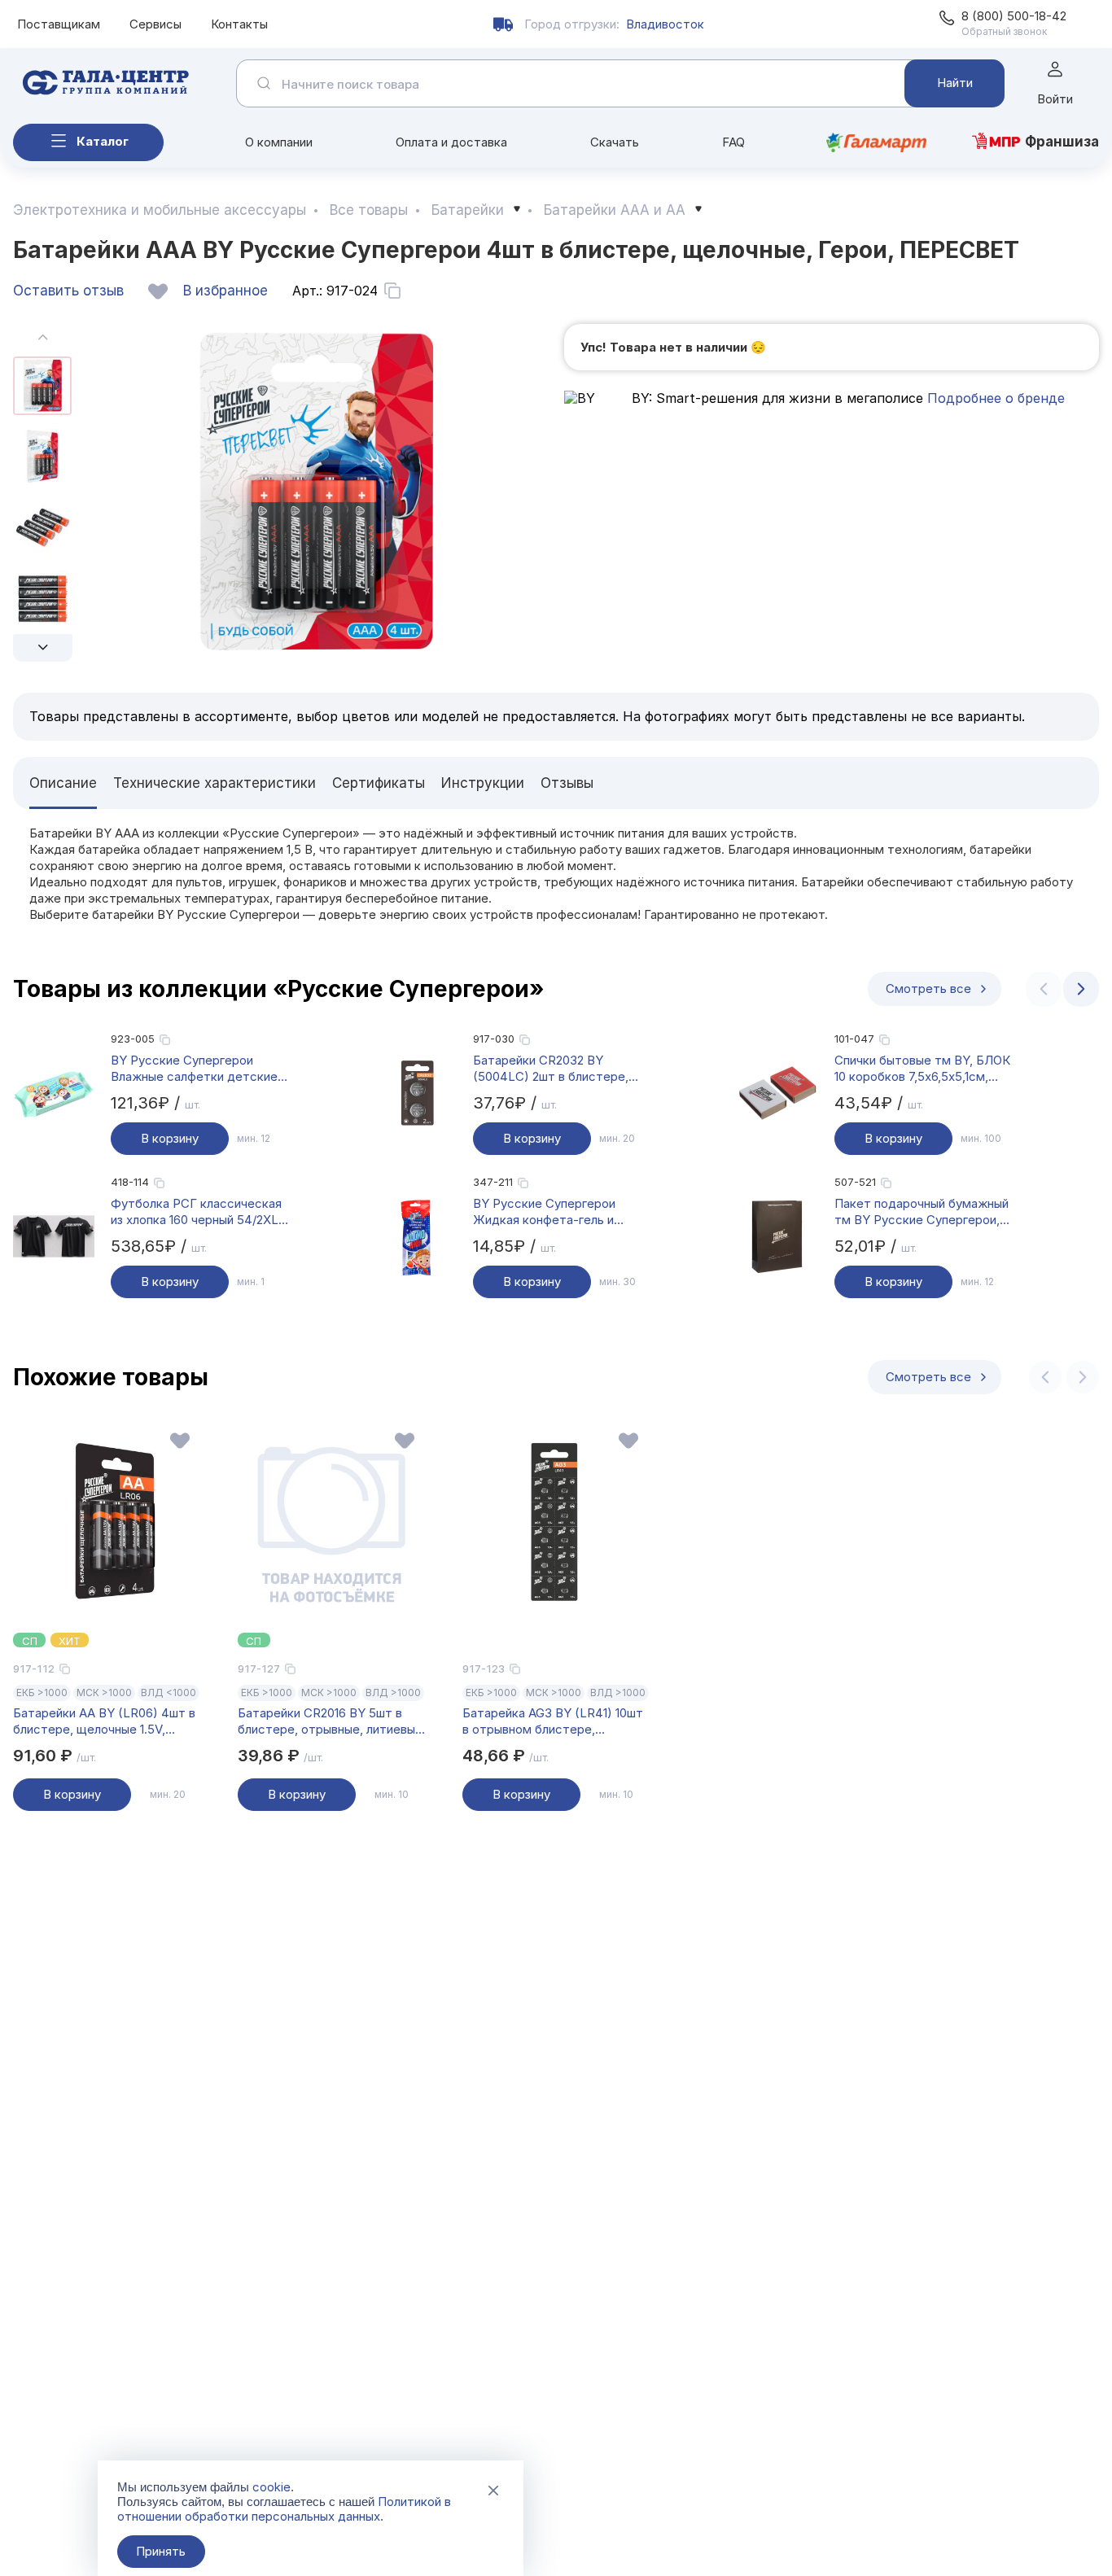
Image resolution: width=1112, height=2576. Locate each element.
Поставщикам (59, 24)
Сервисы (155, 24)
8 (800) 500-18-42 (1014, 16)
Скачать (615, 142)
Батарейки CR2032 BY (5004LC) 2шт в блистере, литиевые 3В (551, 1069)
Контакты (239, 24)
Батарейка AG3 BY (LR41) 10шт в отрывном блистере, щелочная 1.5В (553, 1721)
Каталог (103, 141)
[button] (43, 648)
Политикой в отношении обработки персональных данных (284, 2509)
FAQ (733, 142)
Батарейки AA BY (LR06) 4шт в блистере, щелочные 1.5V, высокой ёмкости (104, 1721)
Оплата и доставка (451, 142)
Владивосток (665, 24)
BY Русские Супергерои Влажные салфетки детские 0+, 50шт (194, 1069)
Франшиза (1062, 142)
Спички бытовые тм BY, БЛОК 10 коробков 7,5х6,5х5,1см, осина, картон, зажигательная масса (922, 1069)
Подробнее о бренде (994, 398)
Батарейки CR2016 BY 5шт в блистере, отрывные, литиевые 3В (330, 1721)
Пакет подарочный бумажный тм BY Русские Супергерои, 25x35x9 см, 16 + (922, 1212)
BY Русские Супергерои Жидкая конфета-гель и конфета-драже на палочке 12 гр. (561, 1212)
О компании (279, 142)
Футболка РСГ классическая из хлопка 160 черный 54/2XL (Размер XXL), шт (196, 1212)
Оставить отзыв (68, 291)
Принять (161, 2551)
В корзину (170, 1138)
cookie (271, 2487)
